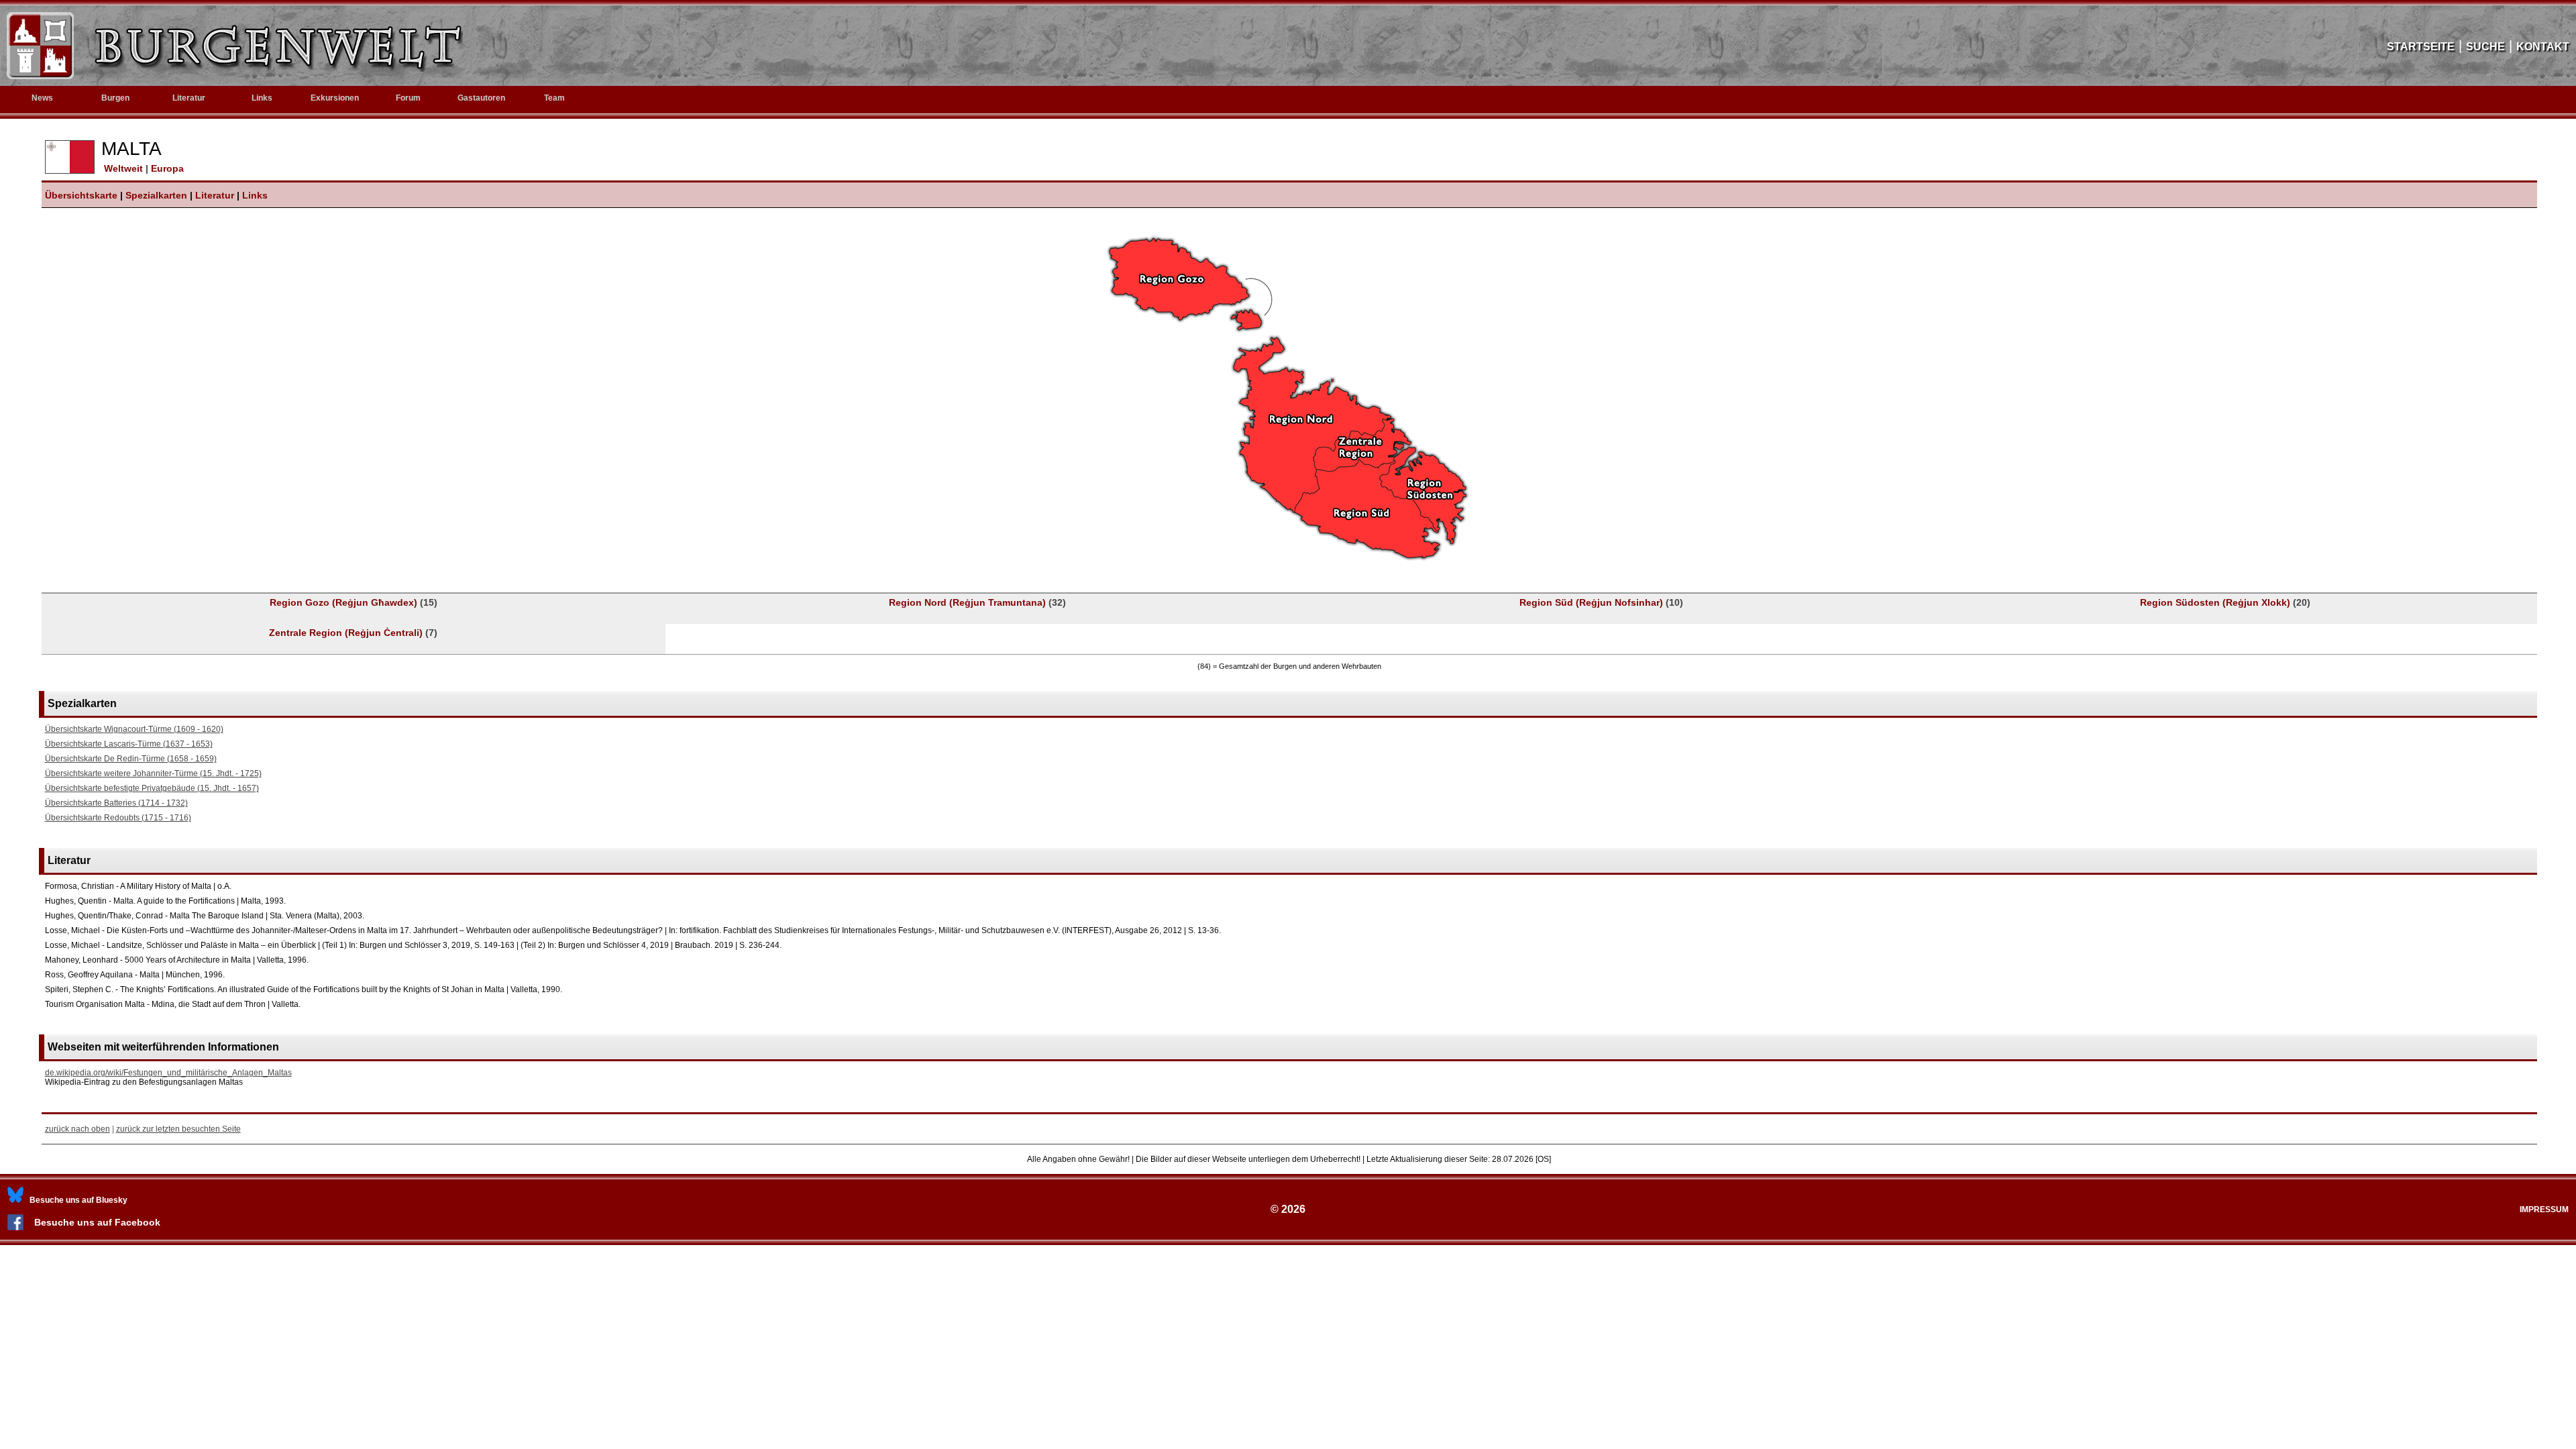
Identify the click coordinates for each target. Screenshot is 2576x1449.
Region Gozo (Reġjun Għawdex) (354, 602)
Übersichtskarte (81, 195)
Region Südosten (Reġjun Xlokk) (2225, 602)
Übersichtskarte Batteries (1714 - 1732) (116, 803)
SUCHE (2485, 47)
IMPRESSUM (2544, 1210)
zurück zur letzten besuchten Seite (178, 1129)
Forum (408, 98)
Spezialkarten (156, 195)
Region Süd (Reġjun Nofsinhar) (1601, 602)
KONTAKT (2543, 47)
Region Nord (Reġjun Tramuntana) (977, 602)
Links (262, 98)
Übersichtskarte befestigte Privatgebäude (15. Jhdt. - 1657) (152, 788)
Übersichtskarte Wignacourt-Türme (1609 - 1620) (134, 729)
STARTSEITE (2421, 47)
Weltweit (122, 168)
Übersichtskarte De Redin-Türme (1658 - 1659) (131, 759)
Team (554, 98)
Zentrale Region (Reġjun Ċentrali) (353, 633)
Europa (167, 168)
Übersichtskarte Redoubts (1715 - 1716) (118, 818)
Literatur (215, 195)
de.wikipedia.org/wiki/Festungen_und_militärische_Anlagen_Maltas (168, 1073)
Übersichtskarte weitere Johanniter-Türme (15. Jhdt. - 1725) (153, 773)
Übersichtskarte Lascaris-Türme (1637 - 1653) (129, 744)
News (42, 98)
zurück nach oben (77, 1129)
